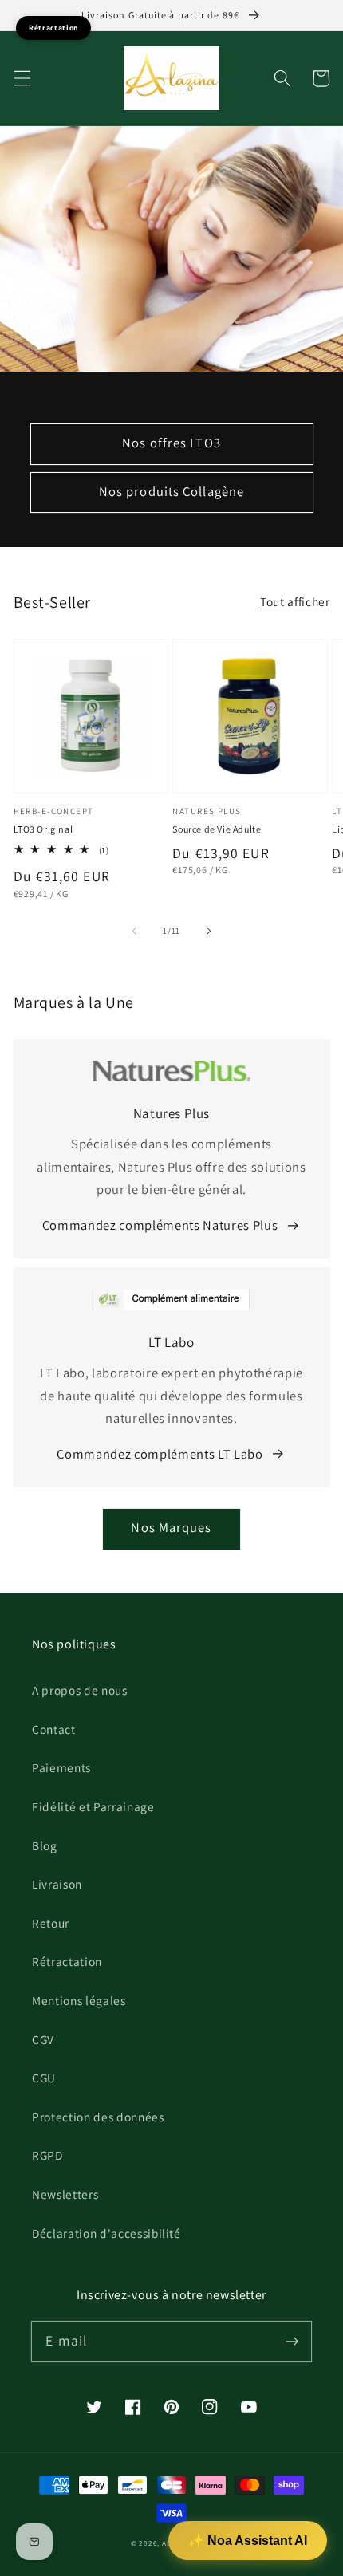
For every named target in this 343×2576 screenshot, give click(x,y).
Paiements (61, 1767)
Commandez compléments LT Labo (160, 1454)
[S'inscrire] (292, 2341)
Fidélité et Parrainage (93, 1806)
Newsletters (65, 2194)
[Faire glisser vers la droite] (208, 931)
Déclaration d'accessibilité (106, 2233)
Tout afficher (295, 601)
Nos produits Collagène (171, 491)
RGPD (47, 2155)
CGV (43, 2039)
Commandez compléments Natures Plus (160, 1225)
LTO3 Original (43, 829)
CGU (44, 2078)
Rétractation (67, 1961)
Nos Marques (171, 1527)
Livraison (57, 1884)
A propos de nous (80, 1690)
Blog (45, 1845)
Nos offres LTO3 (171, 443)
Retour (51, 1923)
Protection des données (98, 2117)
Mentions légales (79, 2000)
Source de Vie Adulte (217, 829)
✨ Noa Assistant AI (248, 2541)
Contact (54, 1729)
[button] (22, 78)
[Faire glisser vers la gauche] (135, 931)
